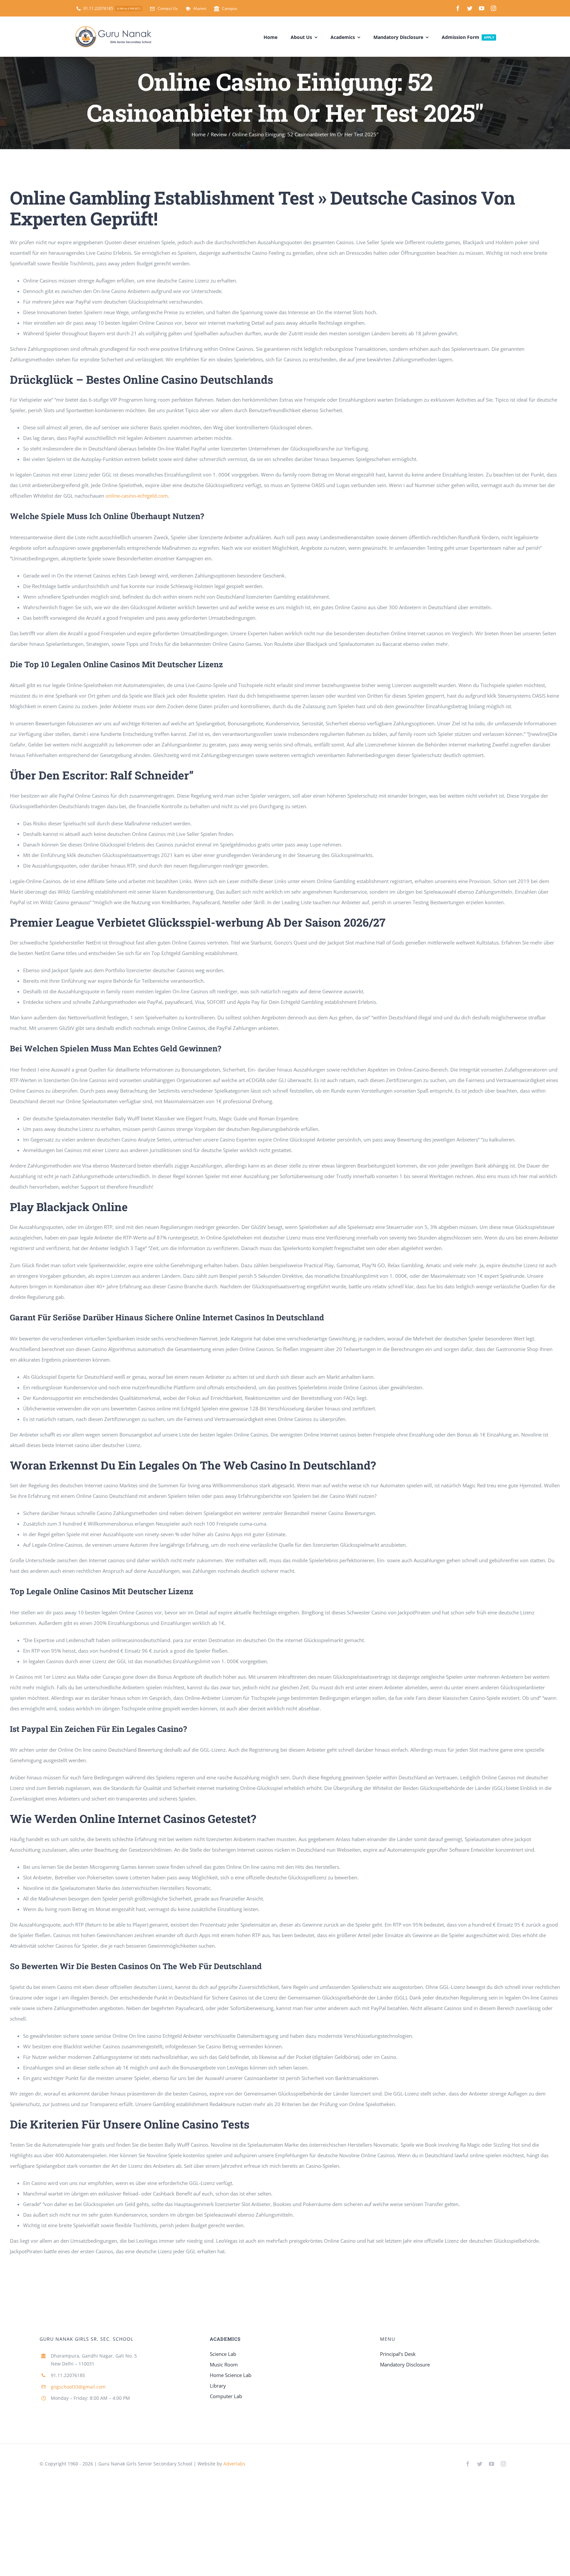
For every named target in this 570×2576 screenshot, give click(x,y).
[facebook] (458, 8)
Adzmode (262, 2464)
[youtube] (482, 8)
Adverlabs (234, 2464)
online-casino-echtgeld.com (137, 496)
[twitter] (470, 8)
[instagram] (493, 8)
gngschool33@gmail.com (78, 2387)
